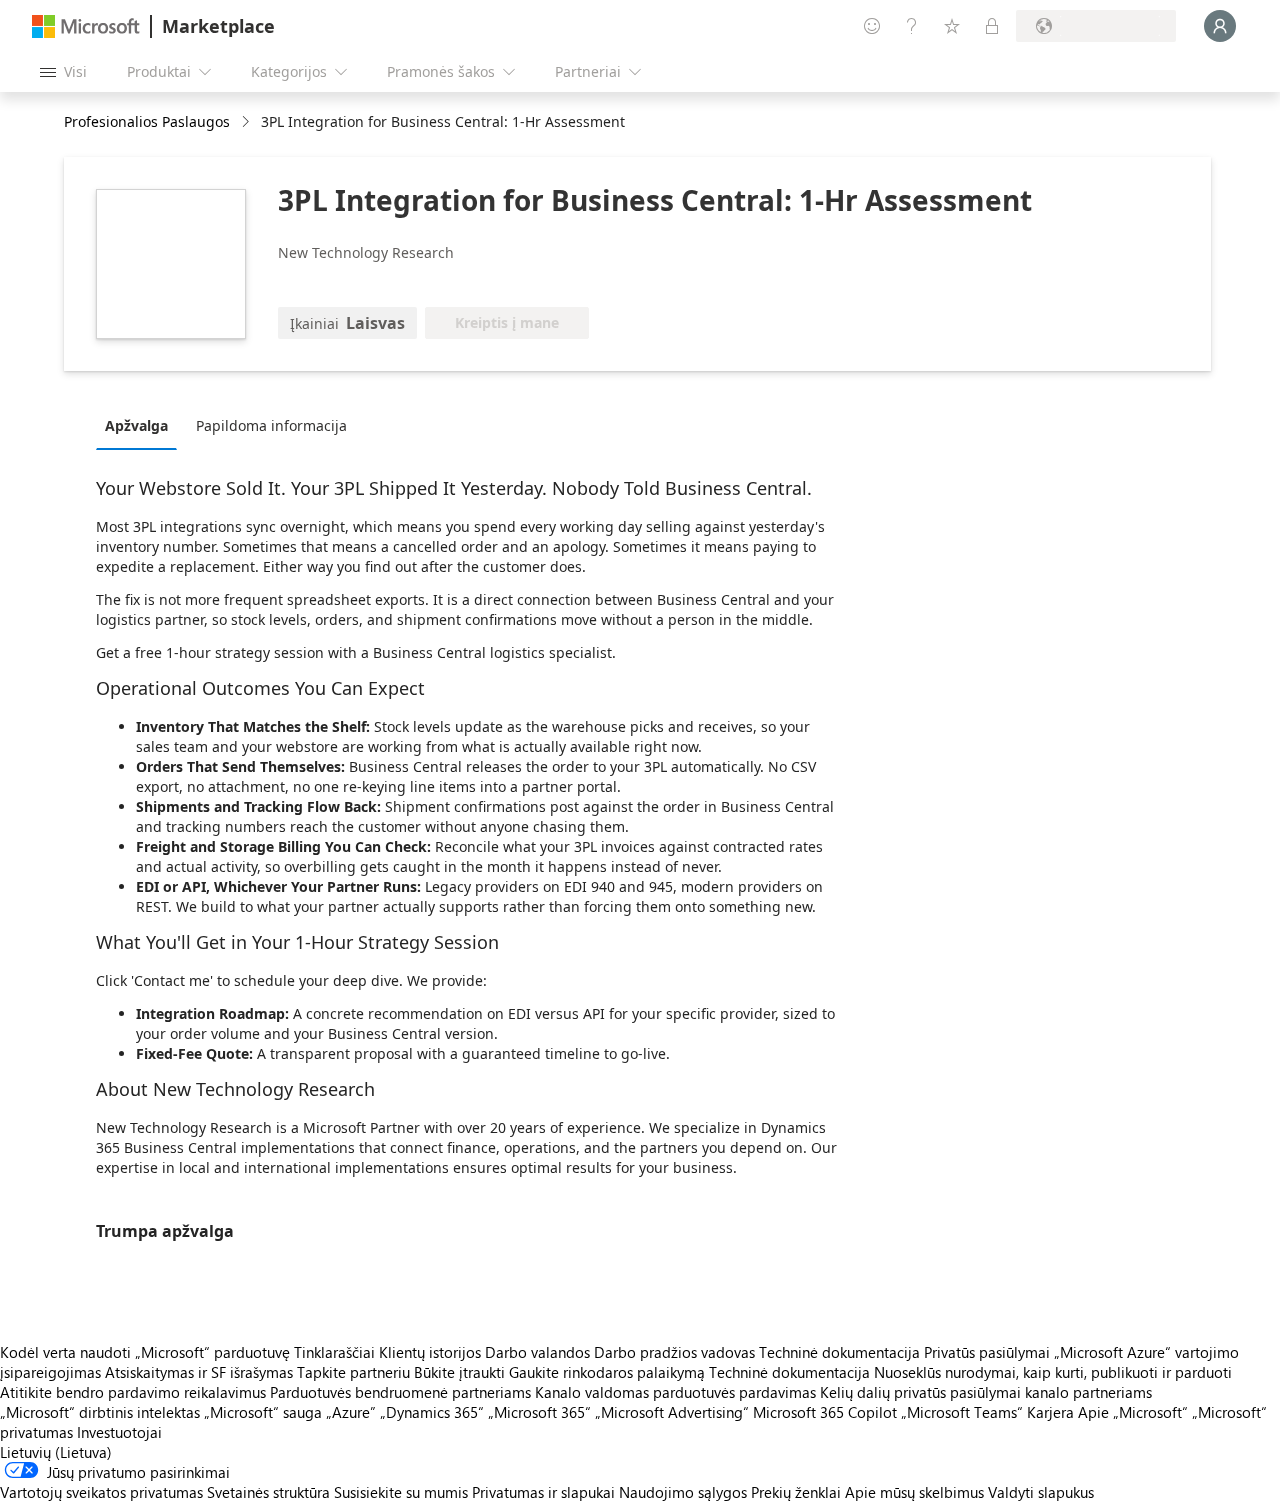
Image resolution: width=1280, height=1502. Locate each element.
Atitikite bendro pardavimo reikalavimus (133, 1392)
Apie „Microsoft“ (1133, 1412)
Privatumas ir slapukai (543, 1492)
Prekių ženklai (796, 1492)
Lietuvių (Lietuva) (56, 1452)
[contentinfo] (247, 122)
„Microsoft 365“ (539, 1412)
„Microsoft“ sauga (263, 1412)
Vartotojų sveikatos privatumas (101, 1492)
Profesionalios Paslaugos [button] (147, 121)
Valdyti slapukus (1041, 1492)
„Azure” (351, 1412)
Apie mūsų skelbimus (914, 1492)
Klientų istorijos (430, 1352)
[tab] (141, 425)
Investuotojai (119, 1432)
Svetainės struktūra (268, 1492)
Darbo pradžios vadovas (674, 1352)
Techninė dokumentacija (839, 1352)
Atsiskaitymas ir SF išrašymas (199, 1372)
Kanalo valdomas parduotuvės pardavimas (675, 1392)
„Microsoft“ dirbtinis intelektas (100, 1412)
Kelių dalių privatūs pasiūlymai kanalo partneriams (986, 1392)
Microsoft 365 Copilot (825, 1412)
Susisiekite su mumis (401, 1492)
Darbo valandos (537, 1352)
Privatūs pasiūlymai (987, 1352)
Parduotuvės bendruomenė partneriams (400, 1392)
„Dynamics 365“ (432, 1412)
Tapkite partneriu (353, 1372)
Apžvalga (136, 425)
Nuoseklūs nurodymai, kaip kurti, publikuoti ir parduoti (1053, 1372)
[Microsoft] (86, 26)
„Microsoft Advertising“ (672, 1412)
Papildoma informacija (271, 425)
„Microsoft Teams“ (962, 1412)
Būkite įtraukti (459, 1372)
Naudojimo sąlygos (683, 1492)
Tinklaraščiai (334, 1352)
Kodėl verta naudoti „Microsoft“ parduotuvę (145, 1352)
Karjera (1050, 1412)
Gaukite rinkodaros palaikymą (607, 1372)
